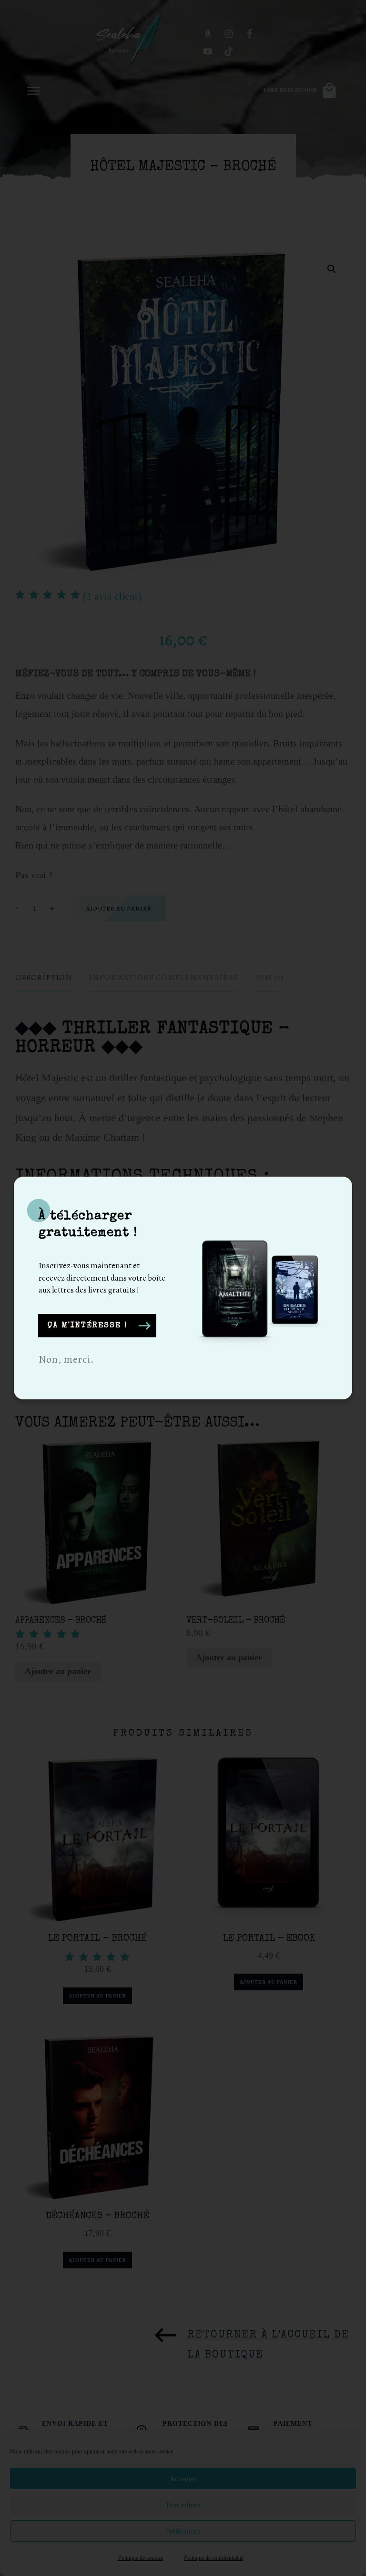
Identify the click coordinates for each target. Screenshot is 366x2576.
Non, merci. (66, 1359)
